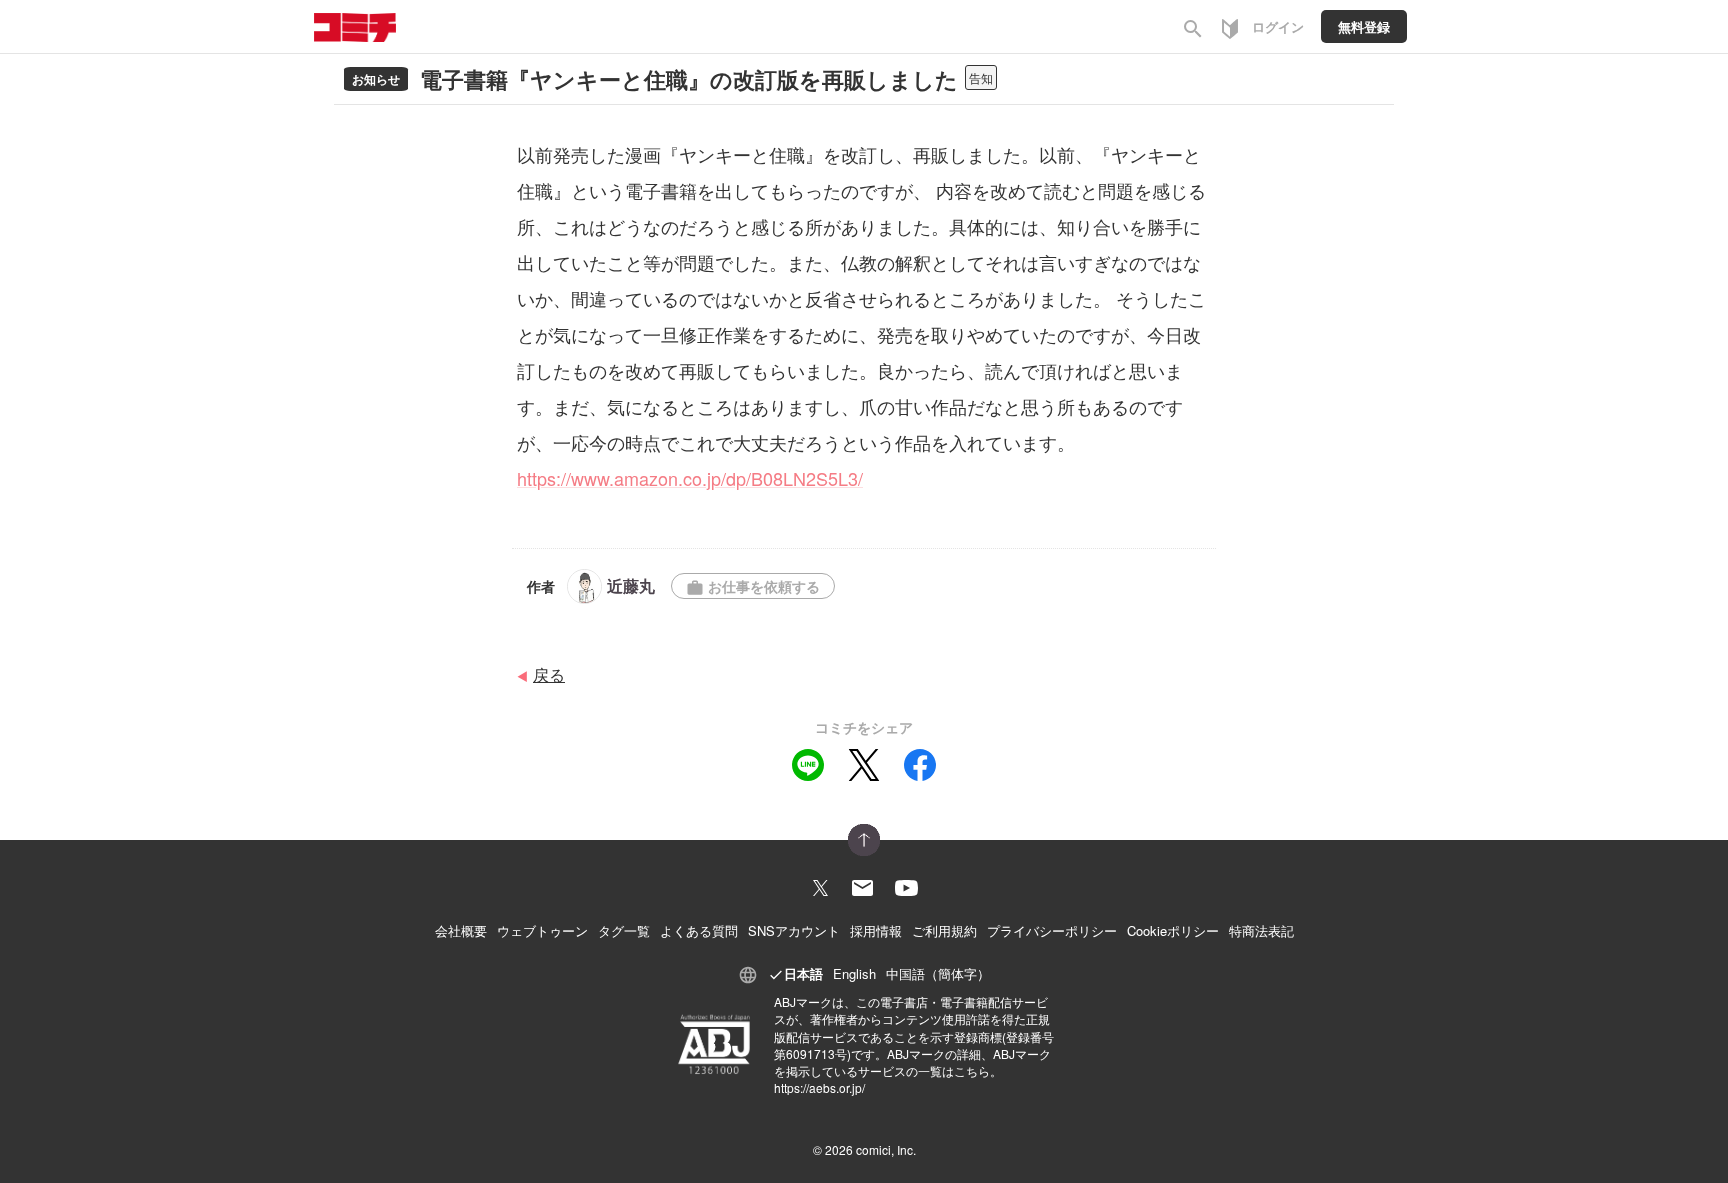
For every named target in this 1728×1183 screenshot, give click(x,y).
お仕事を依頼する (753, 586)
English (854, 973)
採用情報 (876, 930)
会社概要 (461, 930)
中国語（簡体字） (938, 973)
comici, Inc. (886, 1149)
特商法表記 (1261, 930)
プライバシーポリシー (1052, 930)
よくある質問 (699, 930)
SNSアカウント (794, 930)
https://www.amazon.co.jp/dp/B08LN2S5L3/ (690, 478)
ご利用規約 (944, 930)
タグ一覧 (624, 930)
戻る (549, 674)
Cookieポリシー (1173, 930)
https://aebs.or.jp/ (819, 1087)
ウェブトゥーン (542, 930)
